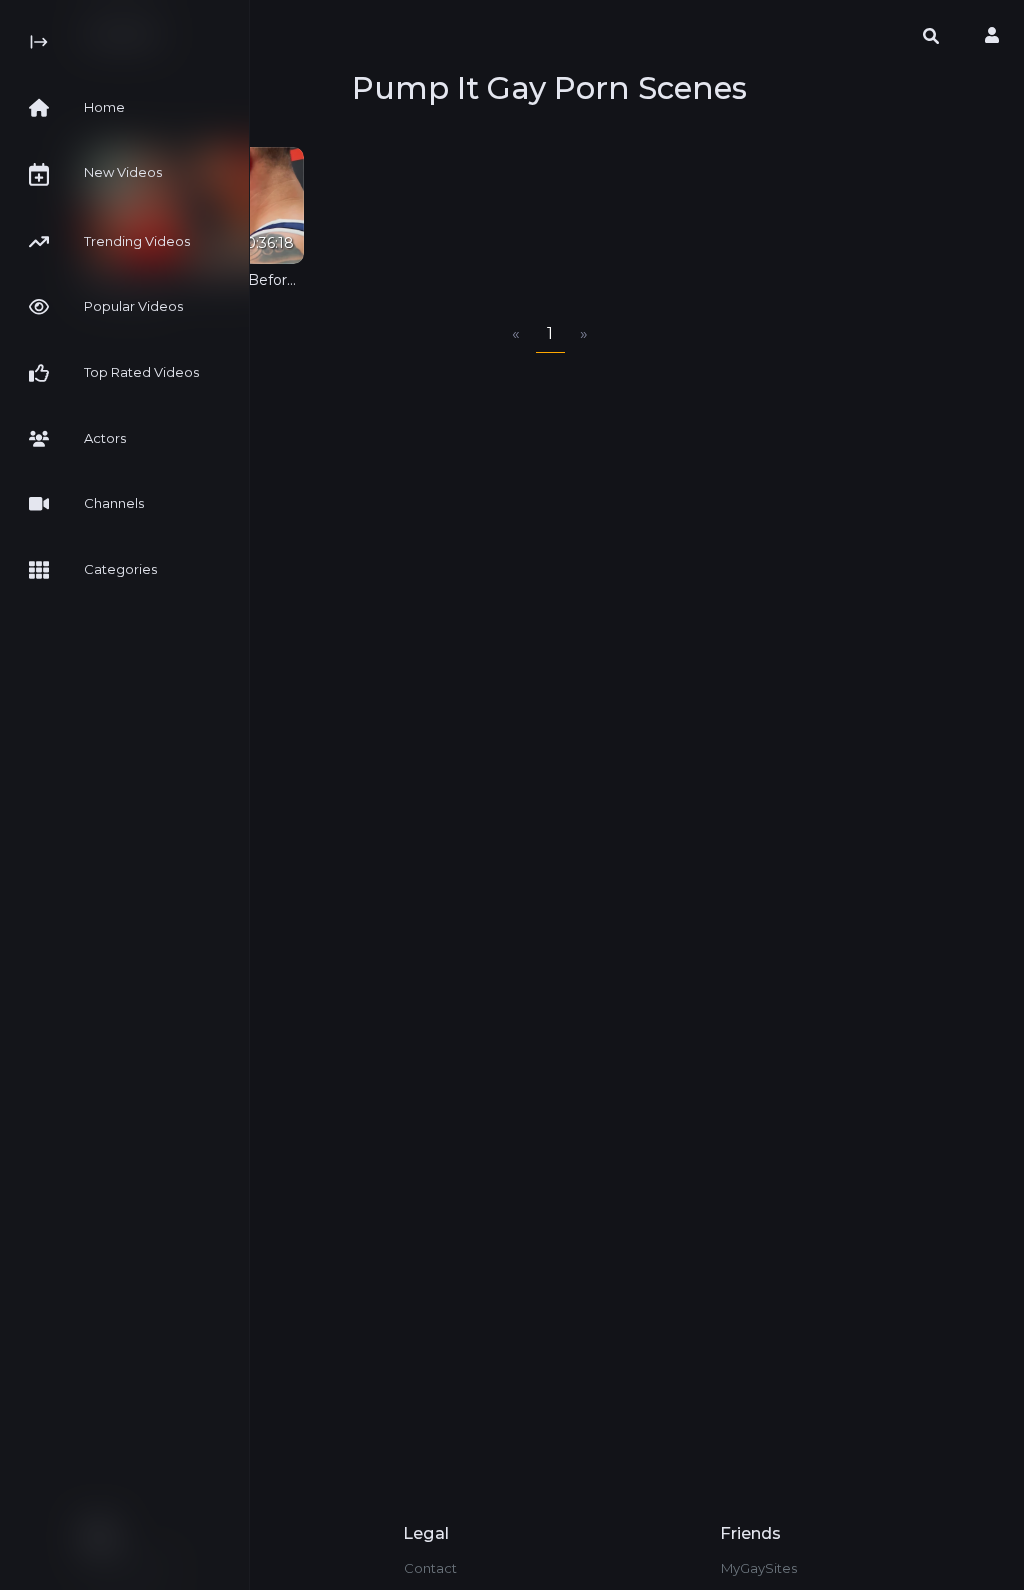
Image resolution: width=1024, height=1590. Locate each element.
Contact (430, 1568)
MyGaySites (759, 1568)
